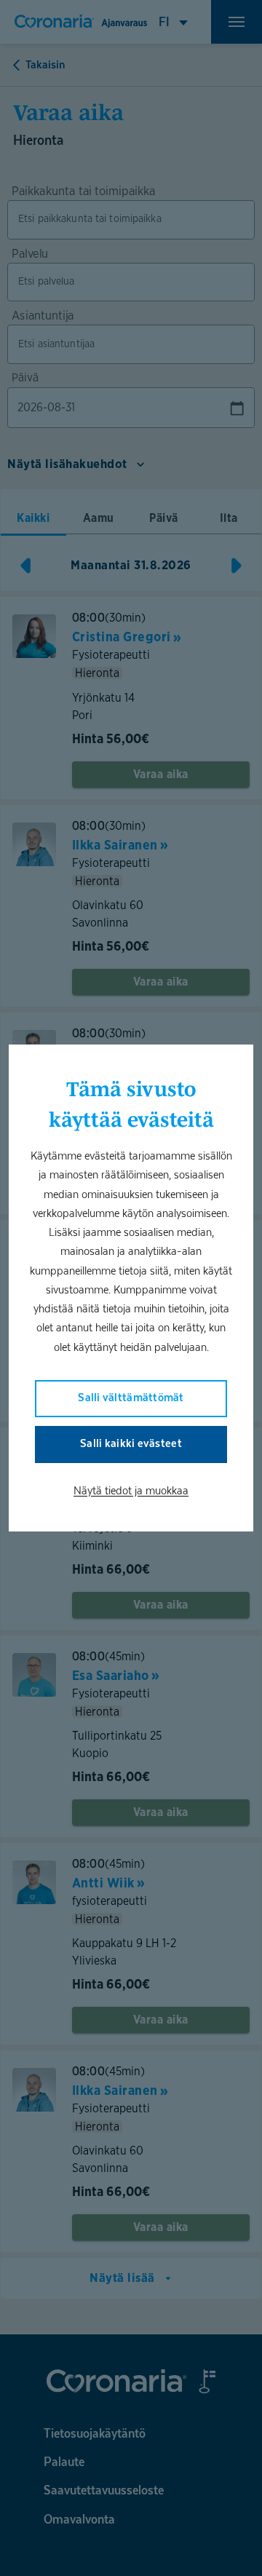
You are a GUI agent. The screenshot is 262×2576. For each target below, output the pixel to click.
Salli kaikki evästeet (131, 1443)
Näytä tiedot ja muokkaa (131, 1490)
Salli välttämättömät (131, 1397)
